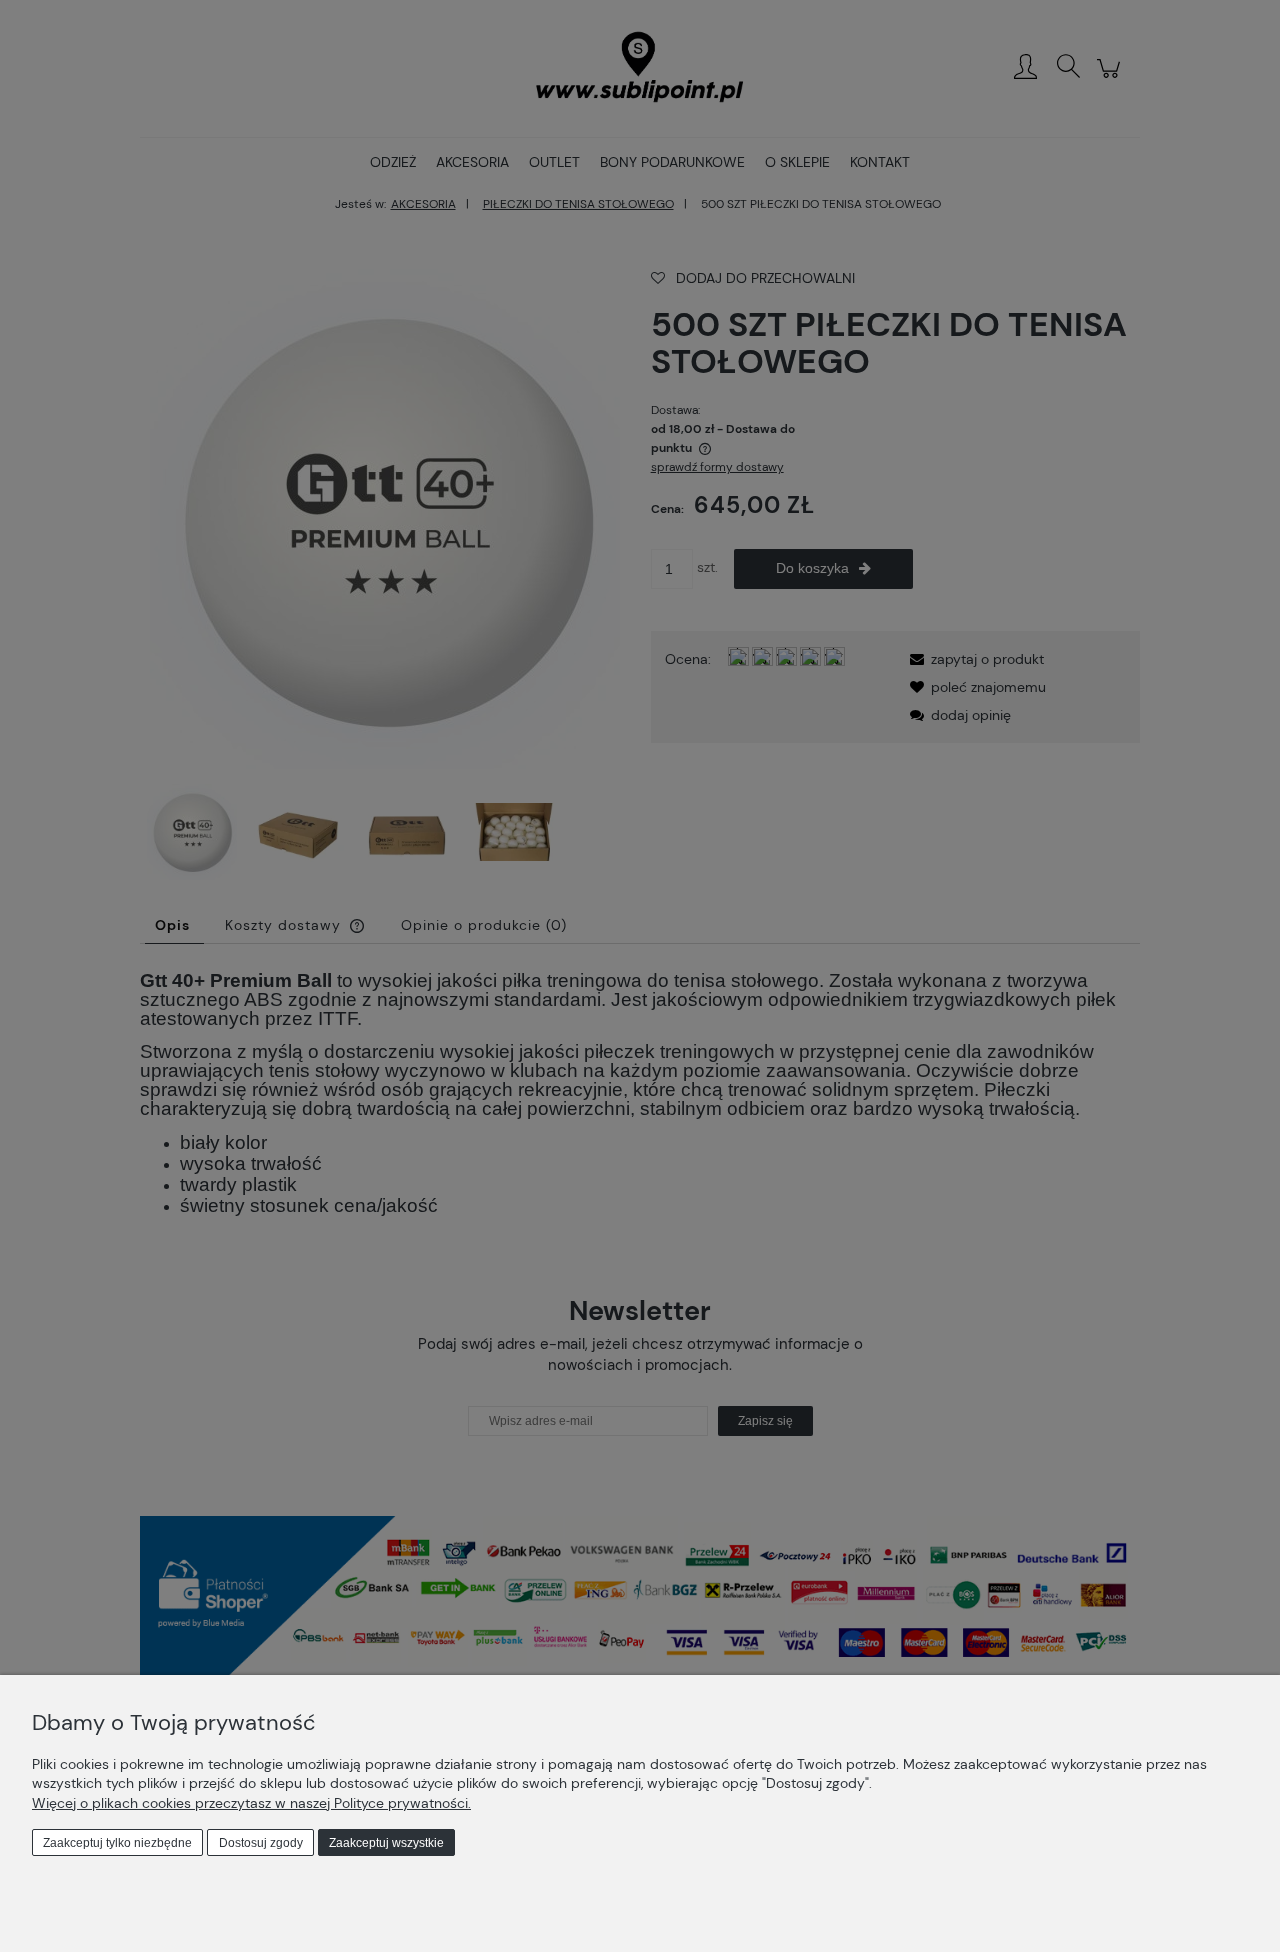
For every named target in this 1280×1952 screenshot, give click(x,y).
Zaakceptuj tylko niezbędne (117, 1843)
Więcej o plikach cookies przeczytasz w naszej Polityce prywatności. (251, 1803)
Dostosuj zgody (261, 1843)
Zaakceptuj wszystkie (386, 1843)
